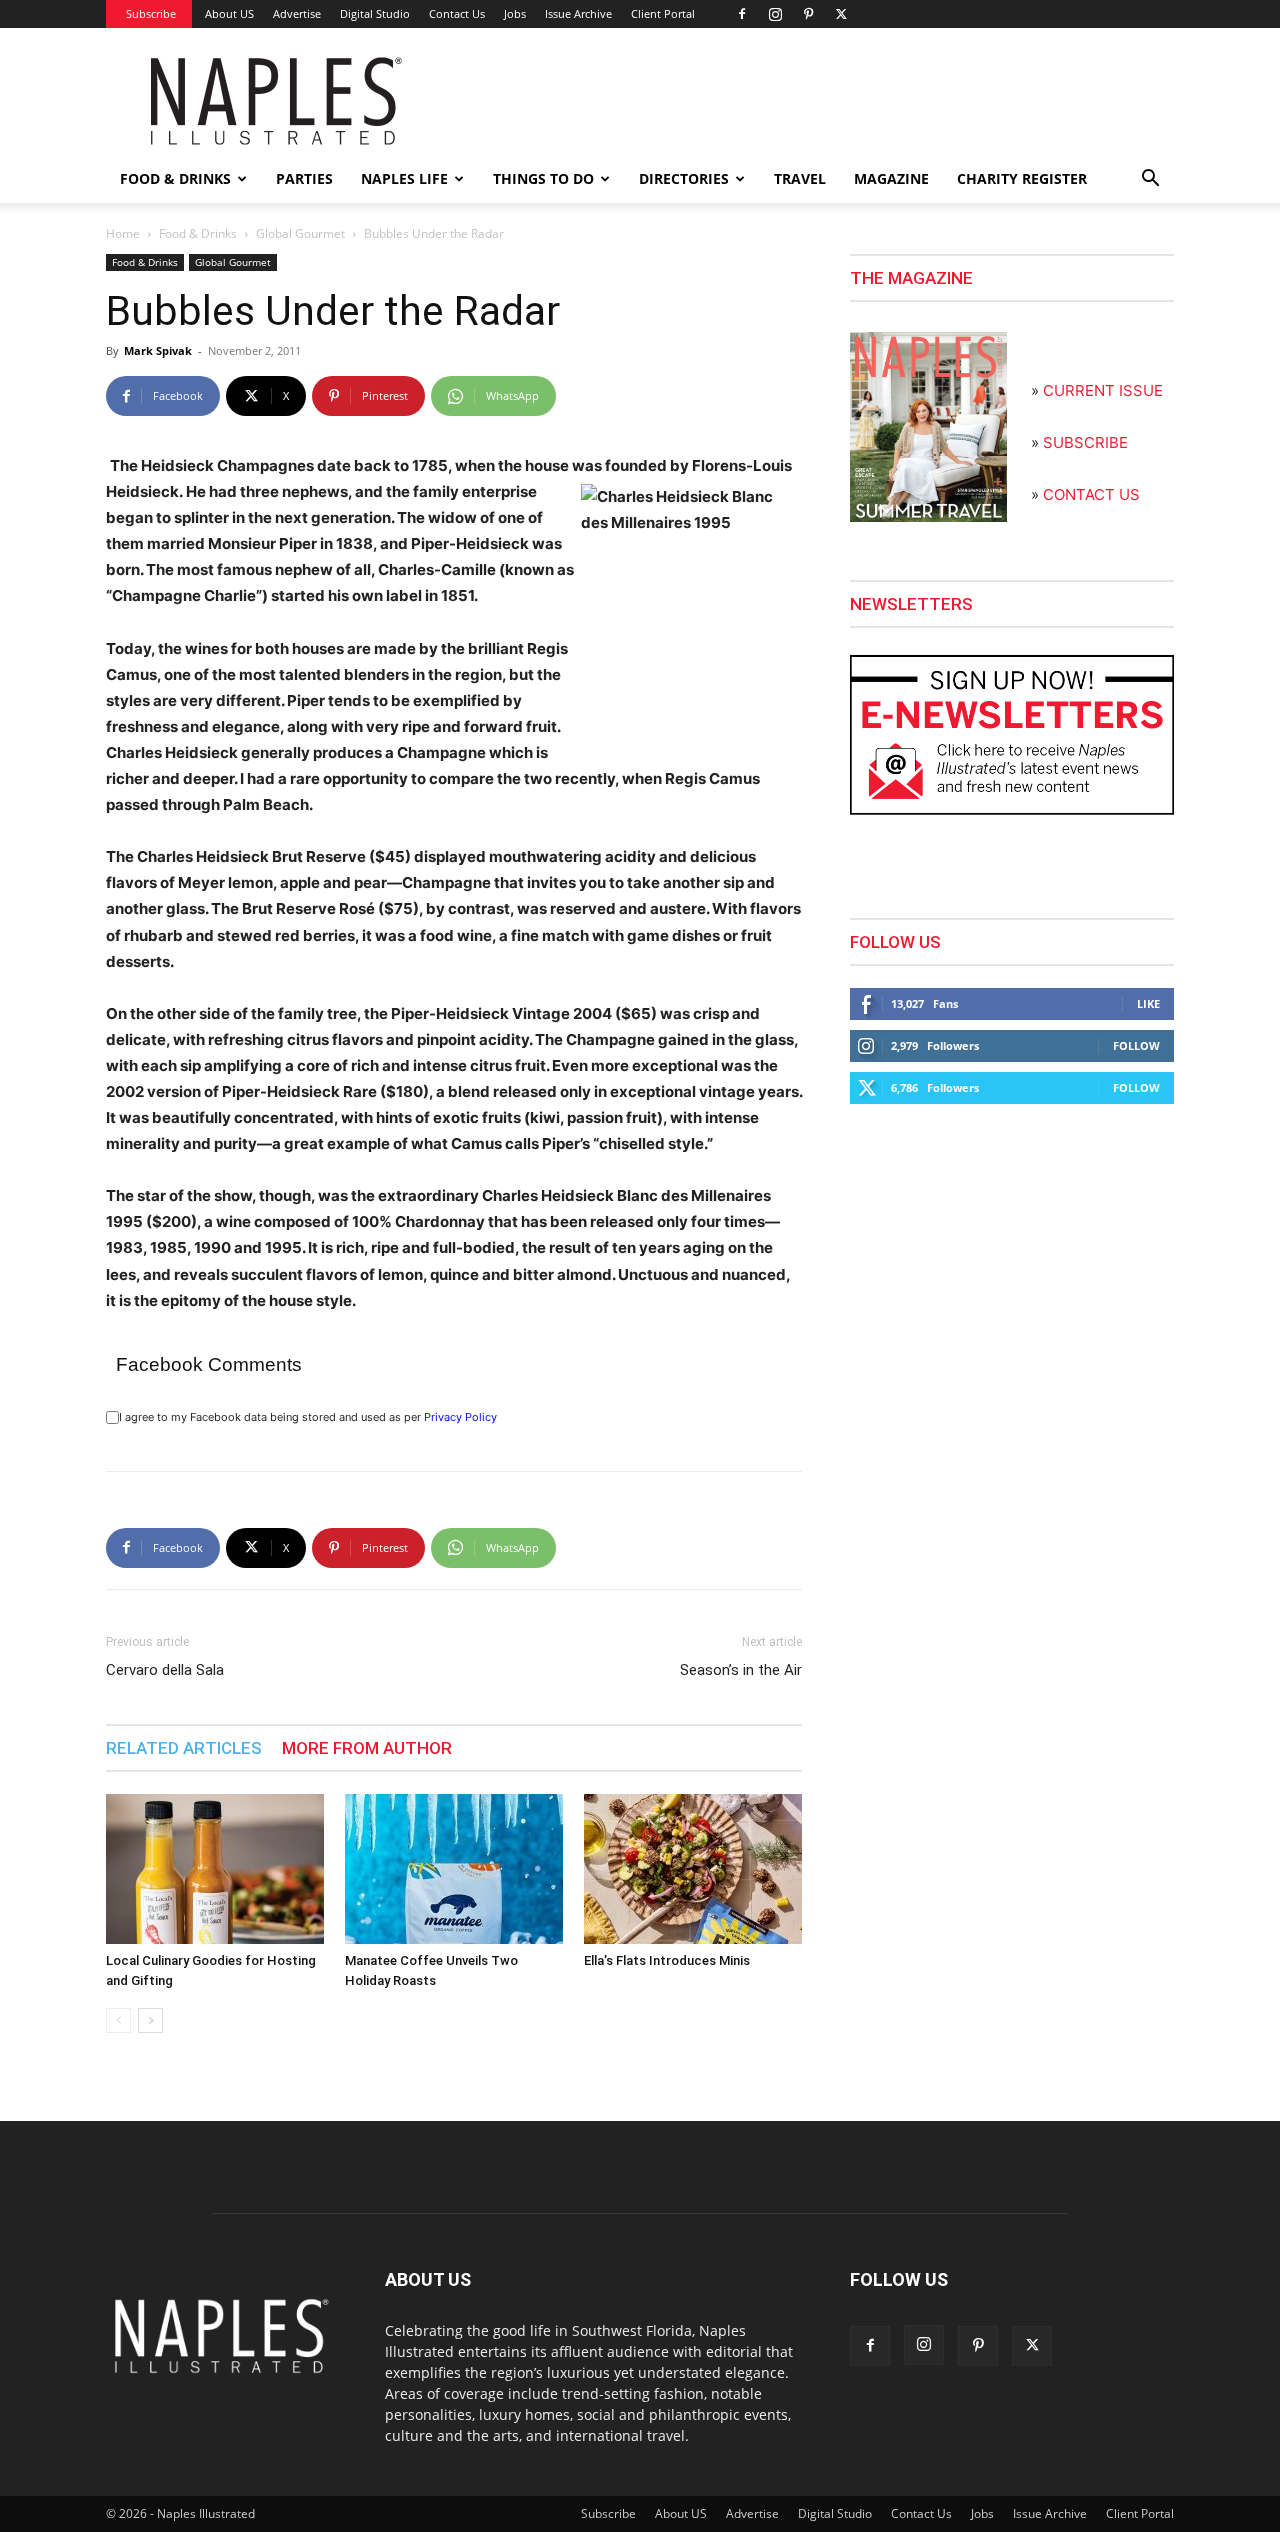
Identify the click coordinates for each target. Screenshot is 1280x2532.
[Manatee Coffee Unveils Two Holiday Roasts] (454, 1869)
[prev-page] (118, 2020)
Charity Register (1022, 178)
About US (229, 13)
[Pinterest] (808, 14)
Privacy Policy (460, 1417)
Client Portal (663, 13)
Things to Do (543, 178)
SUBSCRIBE (1085, 442)
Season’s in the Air (741, 1670)
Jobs (515, 13)
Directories (684, 178)
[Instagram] (775, 14)
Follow (1136, 1045)
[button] (1150, 180)
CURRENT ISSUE (1103, 390)
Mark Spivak (158, 350)
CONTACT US (1091, 494)
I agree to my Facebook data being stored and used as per (308, 1417)
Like (1148, 1003)
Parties (304, 178)
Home (123, 233)
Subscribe (151, 13)
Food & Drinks (175, 178)
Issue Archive (578, 13)
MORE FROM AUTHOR (367, 1748)
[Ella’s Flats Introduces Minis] (693, 1869)
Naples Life (404, 178)
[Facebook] (742, 14)
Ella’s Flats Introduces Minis (667, 1960)
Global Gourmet (300, 233)
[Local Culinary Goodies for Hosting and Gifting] (215, 1869)
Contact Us (457, 13)
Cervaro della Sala (165, 1670)
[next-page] (150, 2020)
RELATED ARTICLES (184, 1748)
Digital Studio (375, 13)
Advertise (297, 13)
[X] (841, 14)
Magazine (891, 178)
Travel (800, 178)
